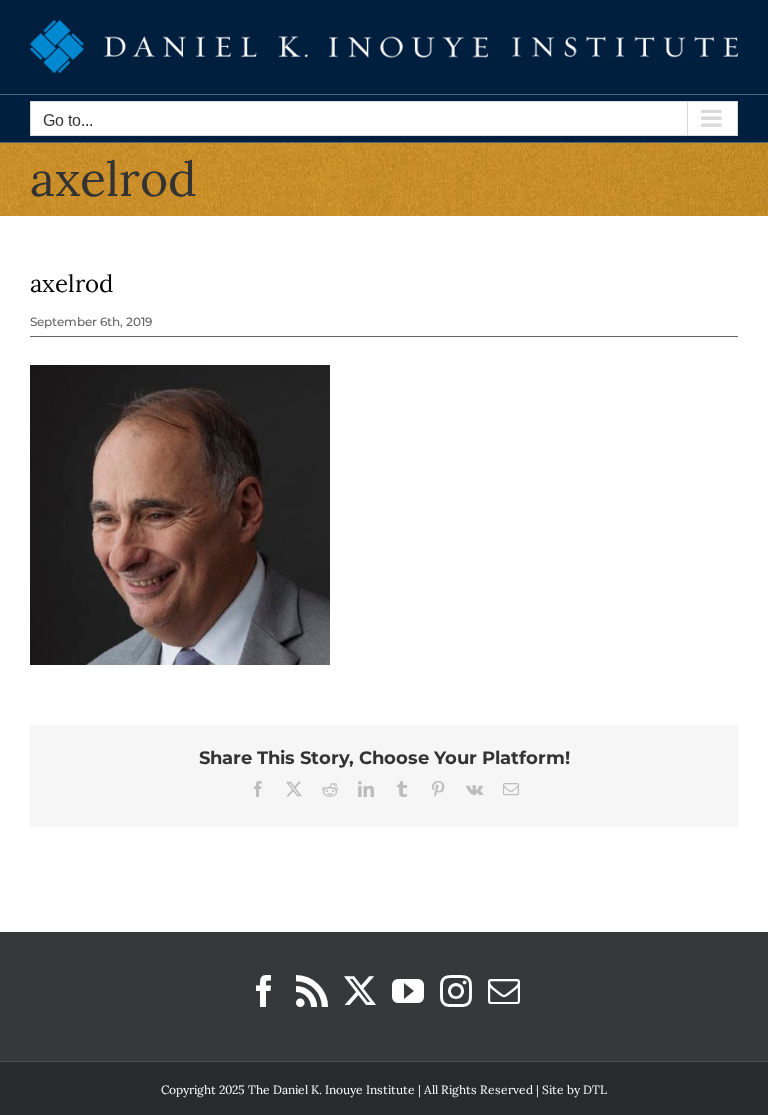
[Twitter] (360, 991)
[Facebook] (264, 991)
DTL (595, 1089)
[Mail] (504, 991)
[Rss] (312, 991)
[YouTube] (408, 991)
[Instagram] (456, 991)
